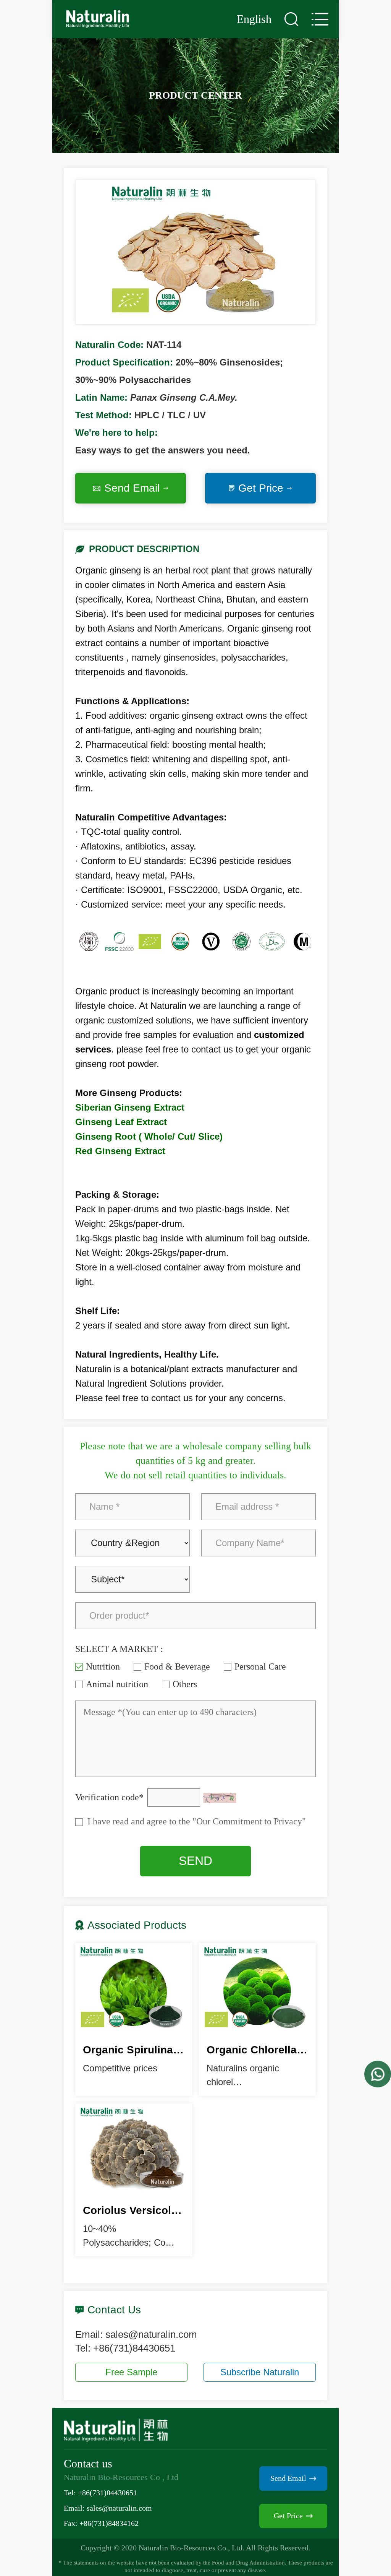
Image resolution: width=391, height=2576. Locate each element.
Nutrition (103, 1666)
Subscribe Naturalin (260, 2372)
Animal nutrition (117, 1684)
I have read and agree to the (197, 1821)
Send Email (132, 488)
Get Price (261, 488)
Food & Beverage (177, 1666)
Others (185, 1684)
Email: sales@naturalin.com (108, 2508)
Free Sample (131, 2372)
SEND (195, 1861)
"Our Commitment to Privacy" (248, 1821)
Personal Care (260, 1666)
